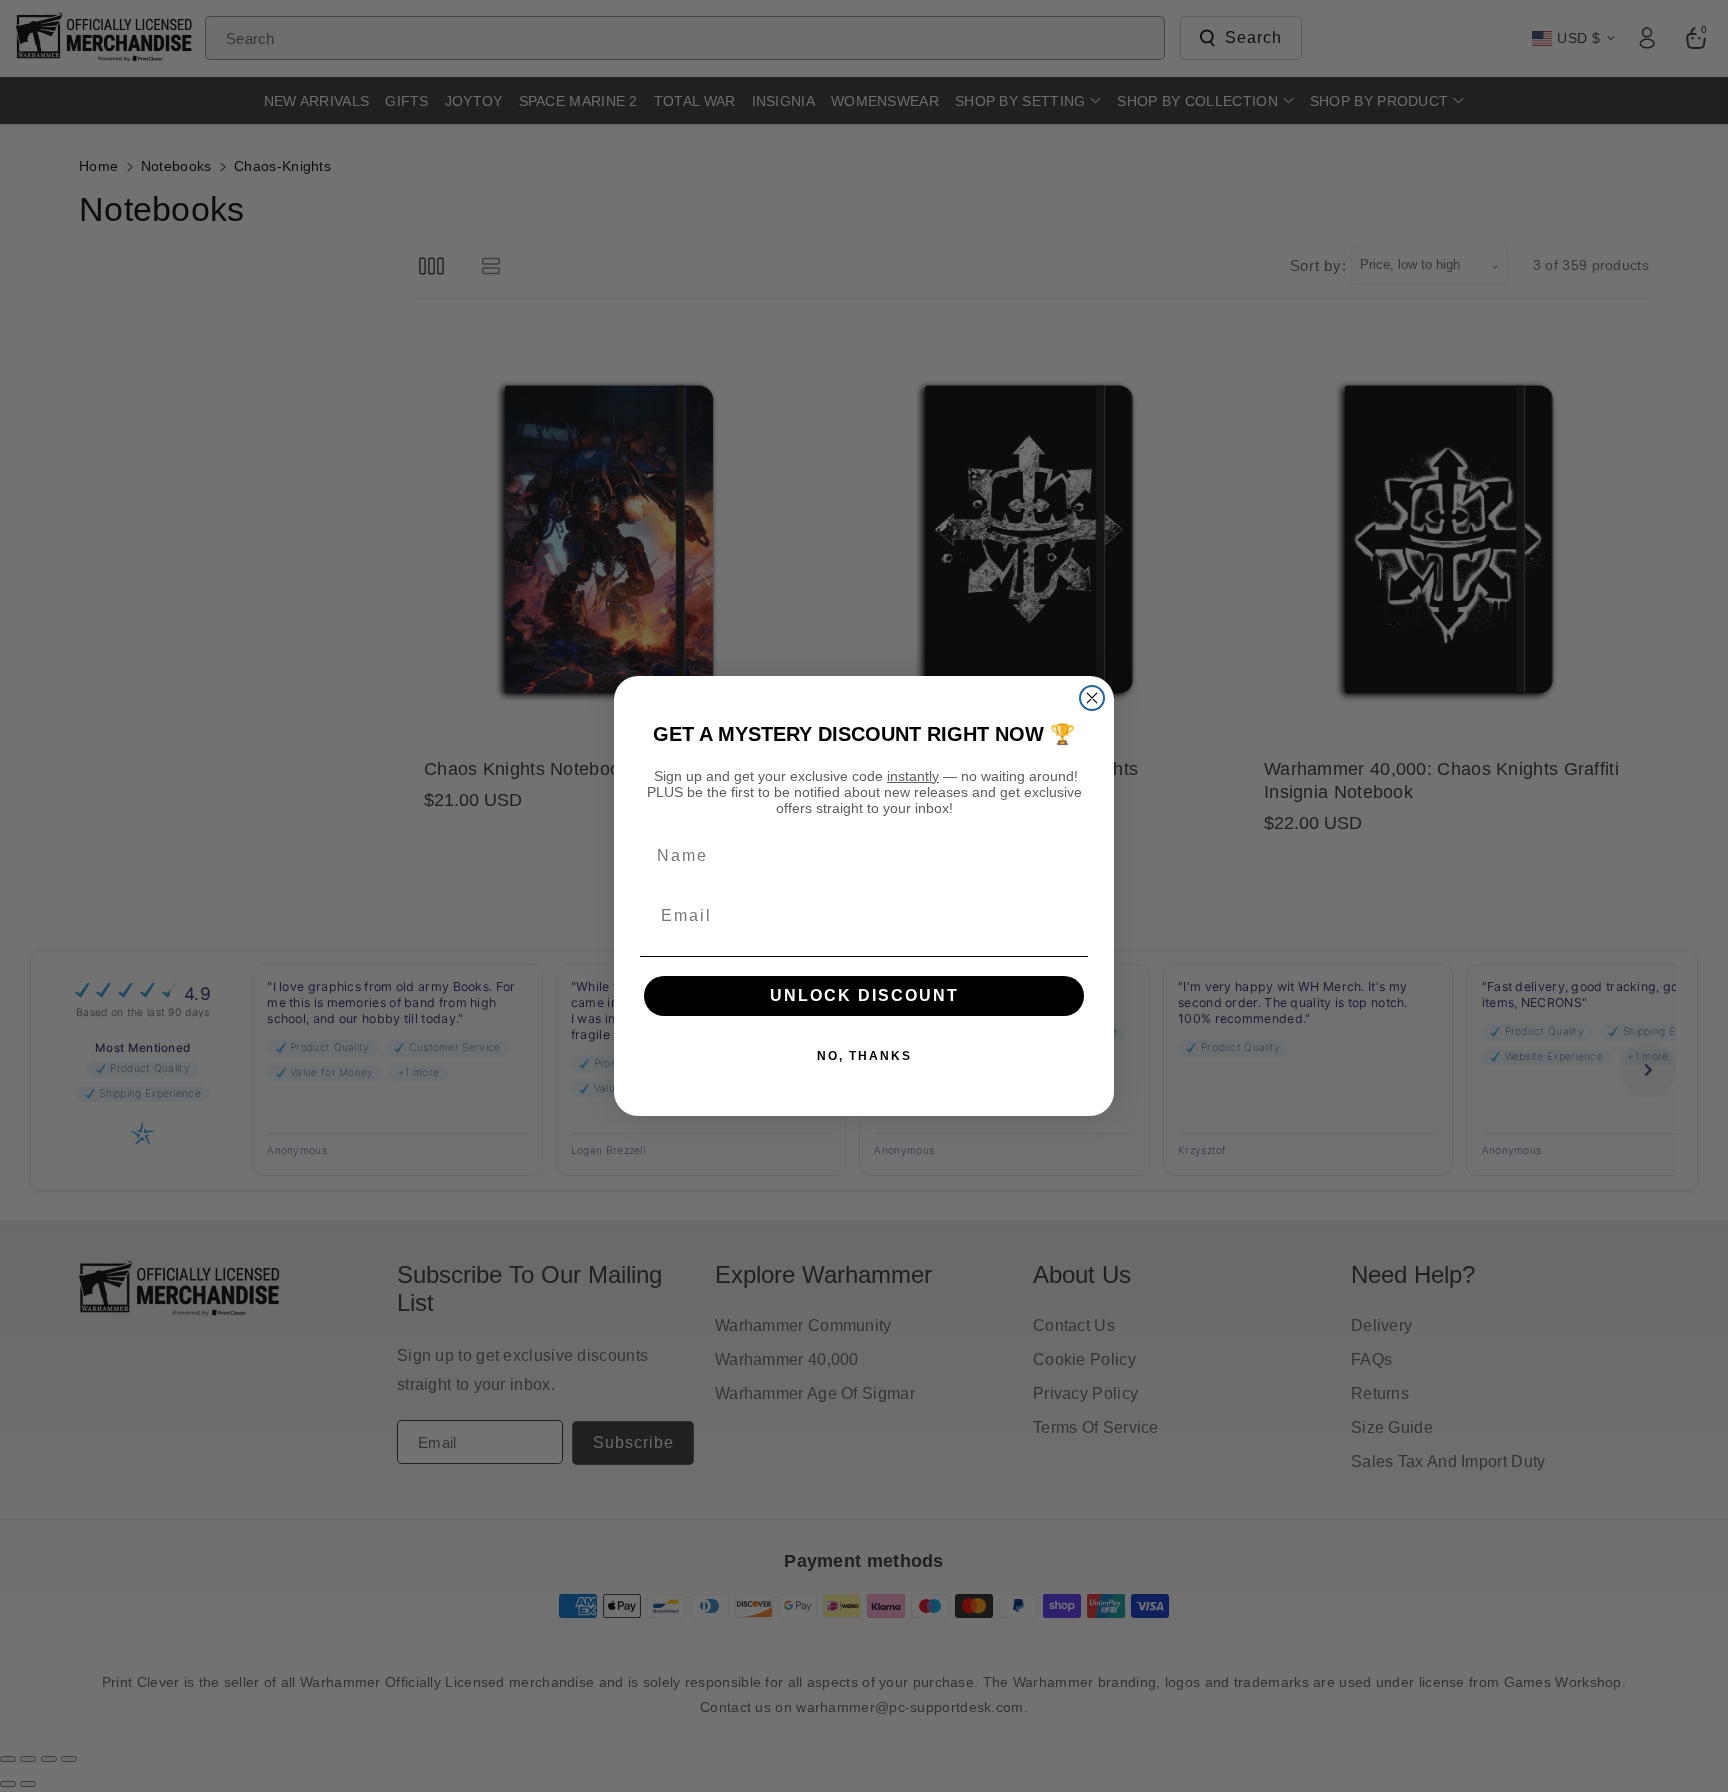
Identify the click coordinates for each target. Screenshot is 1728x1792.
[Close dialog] (1092, 698)
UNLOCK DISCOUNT (864, 995)
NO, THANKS (864, 1056)
